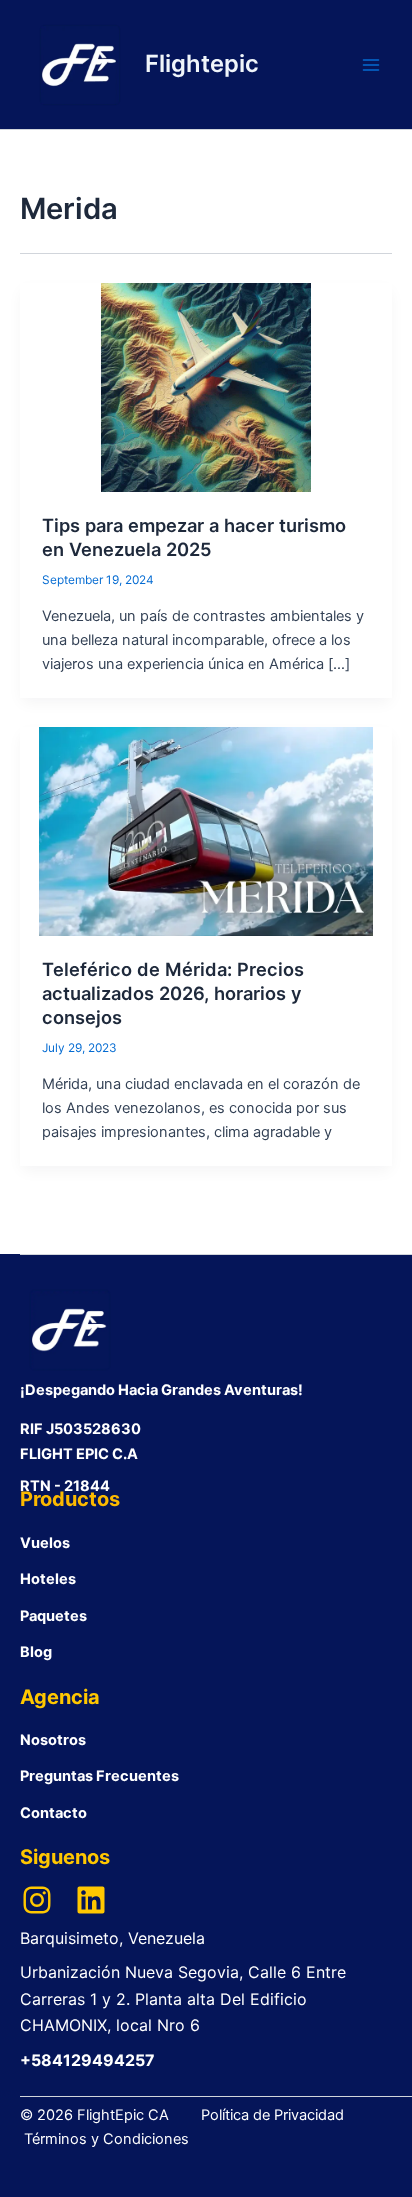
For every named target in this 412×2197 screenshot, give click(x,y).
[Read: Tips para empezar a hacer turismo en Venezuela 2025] (206, 387)
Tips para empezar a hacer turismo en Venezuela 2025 (194, 537)
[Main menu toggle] (371, 65)
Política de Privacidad (272, 2115)
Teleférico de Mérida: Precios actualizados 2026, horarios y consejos (173, 992)
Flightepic (202, 63)
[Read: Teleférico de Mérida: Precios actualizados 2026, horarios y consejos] (206, 831)
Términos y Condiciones (106, 2139)
